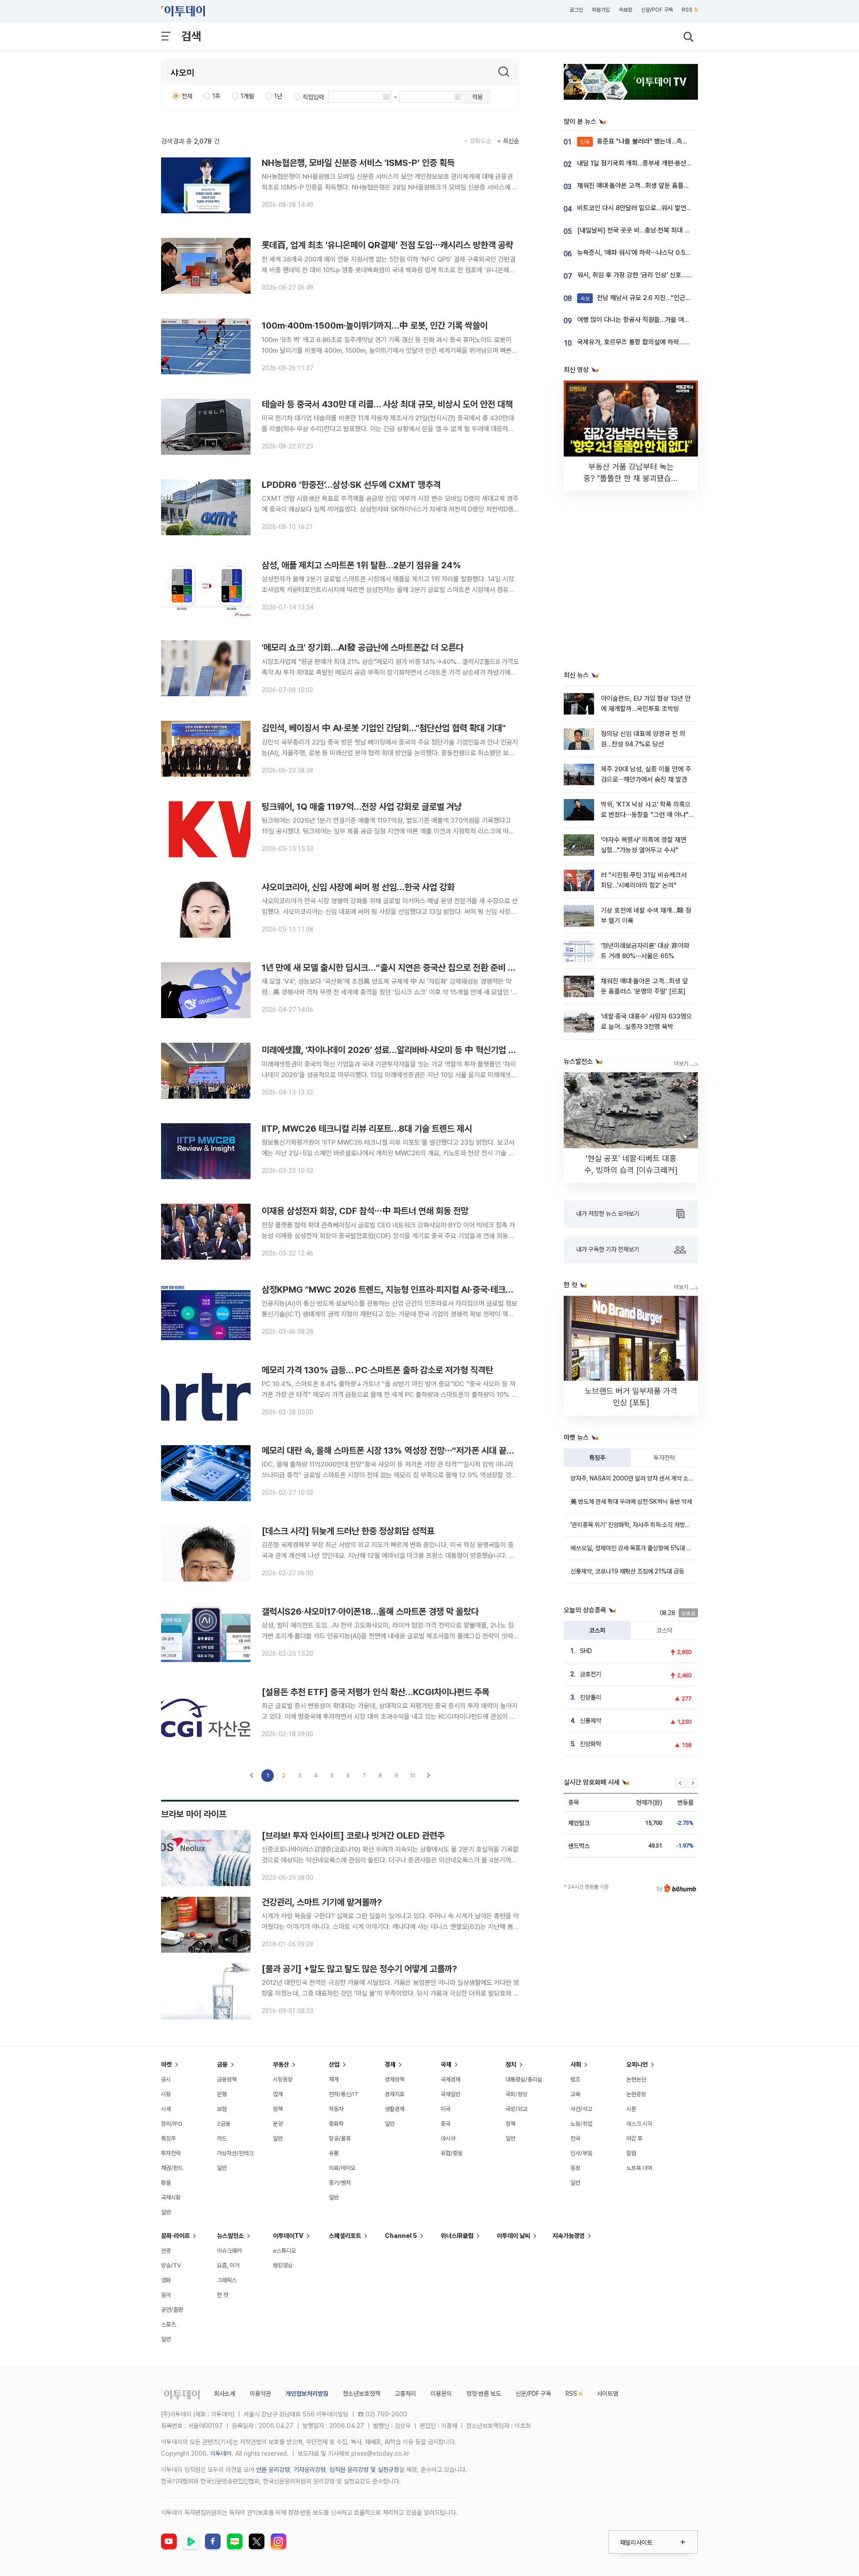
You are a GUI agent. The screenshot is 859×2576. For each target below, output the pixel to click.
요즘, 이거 (228, 2265)
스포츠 (168, 2324)
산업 (334, 2064)
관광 (166, 2251)
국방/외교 (517, 2109)
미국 (446, 2109)
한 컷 (223, 2295)
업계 (278, 2094)
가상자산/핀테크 (235, 2153)
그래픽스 (227, 2280)
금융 (222, 2064)
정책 (278, 2109)
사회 (576, 2064)
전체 (187, 96)
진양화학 (591, 1744)
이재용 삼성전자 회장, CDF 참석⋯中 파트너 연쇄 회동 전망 (365, 1211)
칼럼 (631, 2153)
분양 (278, 2124)
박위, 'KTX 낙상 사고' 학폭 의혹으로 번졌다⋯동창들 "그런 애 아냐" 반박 (646, 815)
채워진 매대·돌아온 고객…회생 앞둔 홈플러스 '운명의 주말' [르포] (663, 186)
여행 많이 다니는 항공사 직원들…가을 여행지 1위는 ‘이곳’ (653, 320)
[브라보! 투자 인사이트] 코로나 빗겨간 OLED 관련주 (353, 1836)
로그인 (576, 10)
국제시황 (171, 2197)
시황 (166, 2094)
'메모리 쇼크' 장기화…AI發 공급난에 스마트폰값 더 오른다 (363, 647)
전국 (575, 2138)
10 (413, 1775)
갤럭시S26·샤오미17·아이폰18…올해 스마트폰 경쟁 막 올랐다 (370, 1612)
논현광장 (636, 2094)
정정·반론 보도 (484, 2394)
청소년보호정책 (361, 2394)
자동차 (336, 2109)
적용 (477, 97)
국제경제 (451, 2079)
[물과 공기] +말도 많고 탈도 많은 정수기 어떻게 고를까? (359, 1969)
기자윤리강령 (310, 2470)
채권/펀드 (172, 2168)
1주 (217, 96)
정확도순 (481, 141)
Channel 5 (401, 2236)
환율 (166, 2183)
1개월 (247, 96)
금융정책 (227, 2079)
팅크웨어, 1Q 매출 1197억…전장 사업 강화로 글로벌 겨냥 (362, 807)
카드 (222, 2138)
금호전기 (591, 1674)
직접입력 (313, 97)
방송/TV (171, 2265)
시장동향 (283, 2079)
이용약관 (260, 2394)
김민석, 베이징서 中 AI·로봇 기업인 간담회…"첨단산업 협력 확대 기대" (384, 728)
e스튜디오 (285, 2251)
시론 (631, 2109)
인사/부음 (581, 2153)
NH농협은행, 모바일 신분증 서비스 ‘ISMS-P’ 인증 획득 (358, 163)
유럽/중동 (452, 2153)
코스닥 (664, 1630)
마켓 (166, 2064)
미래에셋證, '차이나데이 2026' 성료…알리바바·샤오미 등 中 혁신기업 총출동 (396, 1050)
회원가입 (601, 10)
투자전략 (664, 1458)
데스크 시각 (639, 2124)
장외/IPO (172, 2124)
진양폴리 (591, 1697)
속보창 (625, 10)
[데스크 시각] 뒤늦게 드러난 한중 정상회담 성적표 (348, 1531)
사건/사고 (581, 2109)
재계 (334, 2079)
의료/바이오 (342, 2168)
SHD (586, 1651)
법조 (575, 2079)
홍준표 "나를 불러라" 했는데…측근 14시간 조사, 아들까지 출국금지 (677, 141)
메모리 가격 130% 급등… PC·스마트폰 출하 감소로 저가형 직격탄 (377, 1370)
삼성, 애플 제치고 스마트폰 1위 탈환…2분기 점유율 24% (361, 565)
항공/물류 (340, 2138)
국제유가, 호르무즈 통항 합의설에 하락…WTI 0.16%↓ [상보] (659, 342)
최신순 (511, 141)
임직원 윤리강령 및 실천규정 (364, 2470)
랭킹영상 (283, 2265)
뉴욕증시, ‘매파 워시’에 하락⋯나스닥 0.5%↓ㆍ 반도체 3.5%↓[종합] (670, 253)
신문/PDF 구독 (657, 10)
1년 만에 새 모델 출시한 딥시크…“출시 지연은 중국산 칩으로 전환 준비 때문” (395, 968)
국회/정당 (517, 2094)
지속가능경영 (569, 2236)
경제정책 (395, 2079)
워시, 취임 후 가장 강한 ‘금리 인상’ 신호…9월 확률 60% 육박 (658, 275)
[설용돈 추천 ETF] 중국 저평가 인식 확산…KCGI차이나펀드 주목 (376, 1692)
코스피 (597, 1630)
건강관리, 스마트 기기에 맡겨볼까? (322, 1902)
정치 (511, 2064)
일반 (166, 2212)
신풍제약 (591, 1721)
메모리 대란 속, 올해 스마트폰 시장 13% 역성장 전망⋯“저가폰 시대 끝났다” (394, 1451)
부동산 (281, 2064)
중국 (446, 2124)
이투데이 (221, 2453)
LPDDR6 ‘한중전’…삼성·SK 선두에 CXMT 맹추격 (351, 485)
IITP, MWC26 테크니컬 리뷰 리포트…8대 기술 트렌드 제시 (367, 1129)
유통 (334, 2153)
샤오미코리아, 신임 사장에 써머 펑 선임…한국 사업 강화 (358, 887)
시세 (166, 2109)
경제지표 (395, 2094)
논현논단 (636, 2079)
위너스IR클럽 (457, 2236)
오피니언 (637, 2064)
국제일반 (451, 2094)
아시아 (448, 2138)
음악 (166, 2295)
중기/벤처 (340, 2183)
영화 (166, 2280)
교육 (575, 2094)
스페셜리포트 (345, 2236)
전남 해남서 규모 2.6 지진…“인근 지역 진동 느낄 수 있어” (665, 298)
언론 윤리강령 (273, 2470)
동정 (575, 2168)
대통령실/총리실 (524, 2079)
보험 (222, 2109)
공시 (166, 2079)
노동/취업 (581, 2124)
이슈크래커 (229, 2251)
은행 (222, 2094)
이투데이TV (288, 2236)
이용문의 (441, 2394)
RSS (687, 10)
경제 (390, 2064)
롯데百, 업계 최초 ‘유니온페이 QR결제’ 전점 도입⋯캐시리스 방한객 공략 (387, 245)
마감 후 (634, 2138)
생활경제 (395, 2109)
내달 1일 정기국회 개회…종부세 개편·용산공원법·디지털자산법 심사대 (668, 163)
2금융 (224, 2124)
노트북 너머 (639, 2168)
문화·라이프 (175, 2236)
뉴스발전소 (230, 2236)
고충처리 (405, 2394)
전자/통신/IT (344, 2094)
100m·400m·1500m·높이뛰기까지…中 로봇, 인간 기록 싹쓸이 (375, 326)
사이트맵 (608, 2394)
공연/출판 (172, 2310)
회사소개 (225, 2394)
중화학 (336, 2124)
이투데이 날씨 (513, 2236)
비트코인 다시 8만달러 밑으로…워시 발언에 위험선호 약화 (654, 208)
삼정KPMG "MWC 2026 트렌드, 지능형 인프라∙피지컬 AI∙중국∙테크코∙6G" (397, 1290)
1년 (278, 96)
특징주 (597, 1458)
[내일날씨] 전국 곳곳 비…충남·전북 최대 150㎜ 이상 (649, 230)
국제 (446, 2064)
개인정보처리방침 (307, 2394)
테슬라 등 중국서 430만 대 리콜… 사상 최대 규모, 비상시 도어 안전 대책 (387, 404)
